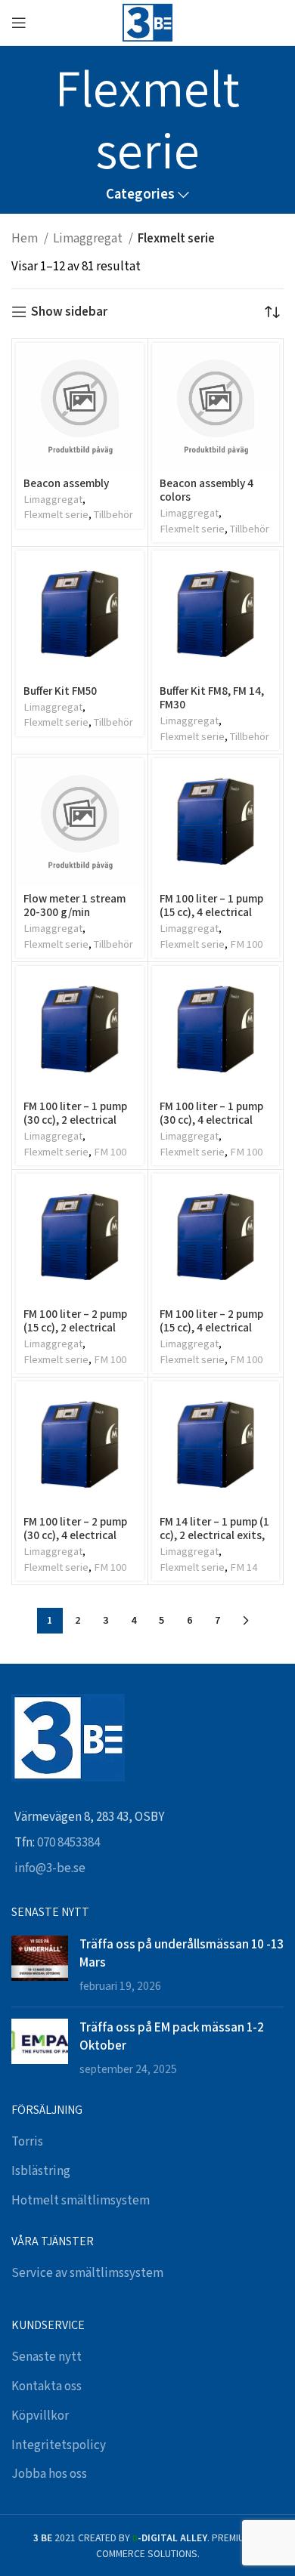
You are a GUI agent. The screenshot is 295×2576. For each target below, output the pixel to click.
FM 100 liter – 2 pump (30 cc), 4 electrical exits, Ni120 (75, 1535)
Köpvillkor (40, 2416)
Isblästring (41, 2171)
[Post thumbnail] (40, 1965)
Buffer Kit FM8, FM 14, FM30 (212, 697)
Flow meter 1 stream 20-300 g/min (75, 905)
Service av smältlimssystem (87, 2273)
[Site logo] (147, 22)
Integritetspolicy (59, 2445)
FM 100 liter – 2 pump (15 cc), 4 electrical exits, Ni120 (211, 1327)
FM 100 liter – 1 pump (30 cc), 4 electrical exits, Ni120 (211, 1120)
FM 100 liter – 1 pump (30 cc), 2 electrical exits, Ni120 (75, 1120)
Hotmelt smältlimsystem (81, 2201)
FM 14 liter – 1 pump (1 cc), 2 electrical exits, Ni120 (214, 1535)
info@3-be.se (50, 1868)
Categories (140, 195)
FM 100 (246, 944)
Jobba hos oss (49, 2474)
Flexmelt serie (56, 515)
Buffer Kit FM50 (60, 690)
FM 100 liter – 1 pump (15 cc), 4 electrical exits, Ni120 (211, 912)
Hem (26, 239)
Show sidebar (69, 312)
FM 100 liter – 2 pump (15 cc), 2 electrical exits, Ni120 (75, 1327)
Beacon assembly (66, 483)
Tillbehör (113, 515)
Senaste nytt (47, 2357)
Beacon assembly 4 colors (206, 489)
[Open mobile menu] (19, 23)
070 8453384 (68, 1843)
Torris (27, 2142)
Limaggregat (89, 239)
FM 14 (244, 1567)
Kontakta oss (47, 2386)
